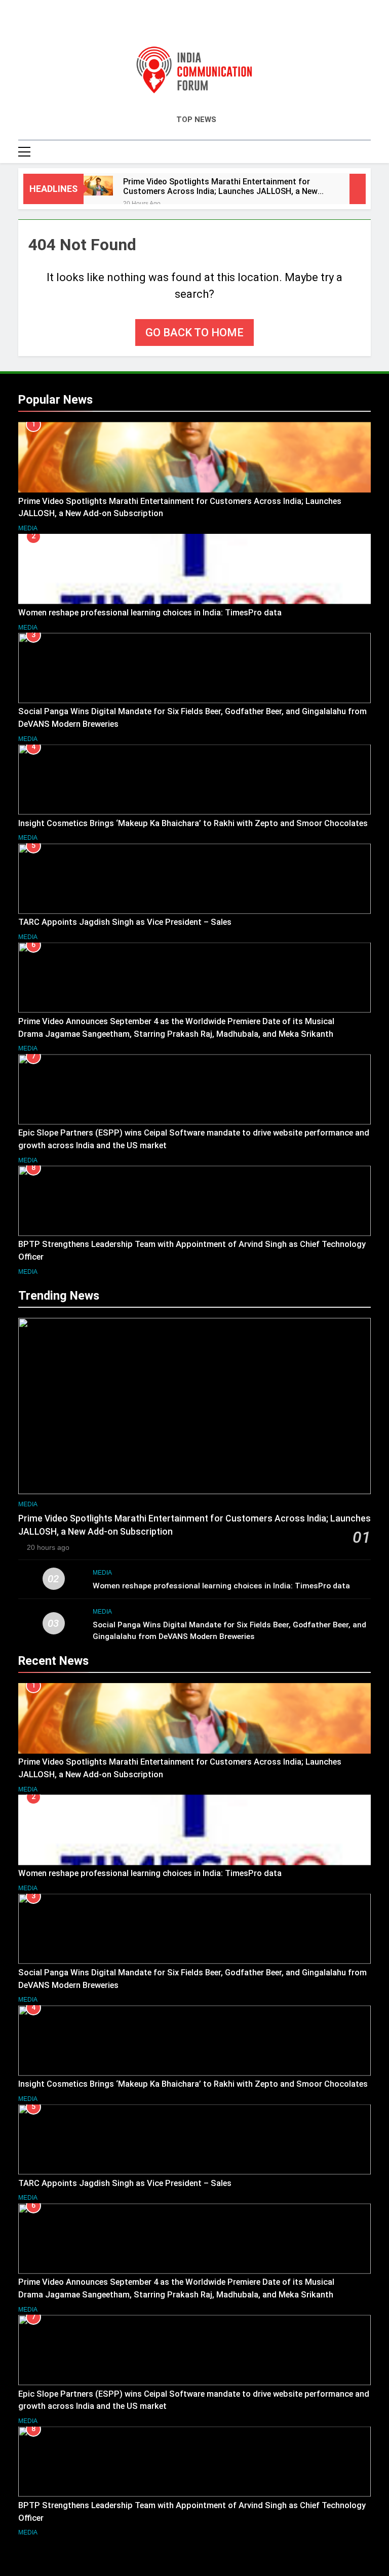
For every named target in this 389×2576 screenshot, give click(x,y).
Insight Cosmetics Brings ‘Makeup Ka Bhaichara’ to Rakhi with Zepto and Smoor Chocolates (193, 823)
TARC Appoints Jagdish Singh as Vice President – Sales (125, 922)
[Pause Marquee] (358, 189)
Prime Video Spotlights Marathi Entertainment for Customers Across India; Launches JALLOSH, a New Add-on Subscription (220, 186)
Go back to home (194, 333)
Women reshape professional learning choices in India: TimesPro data (151, 613)
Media (28, 528)
